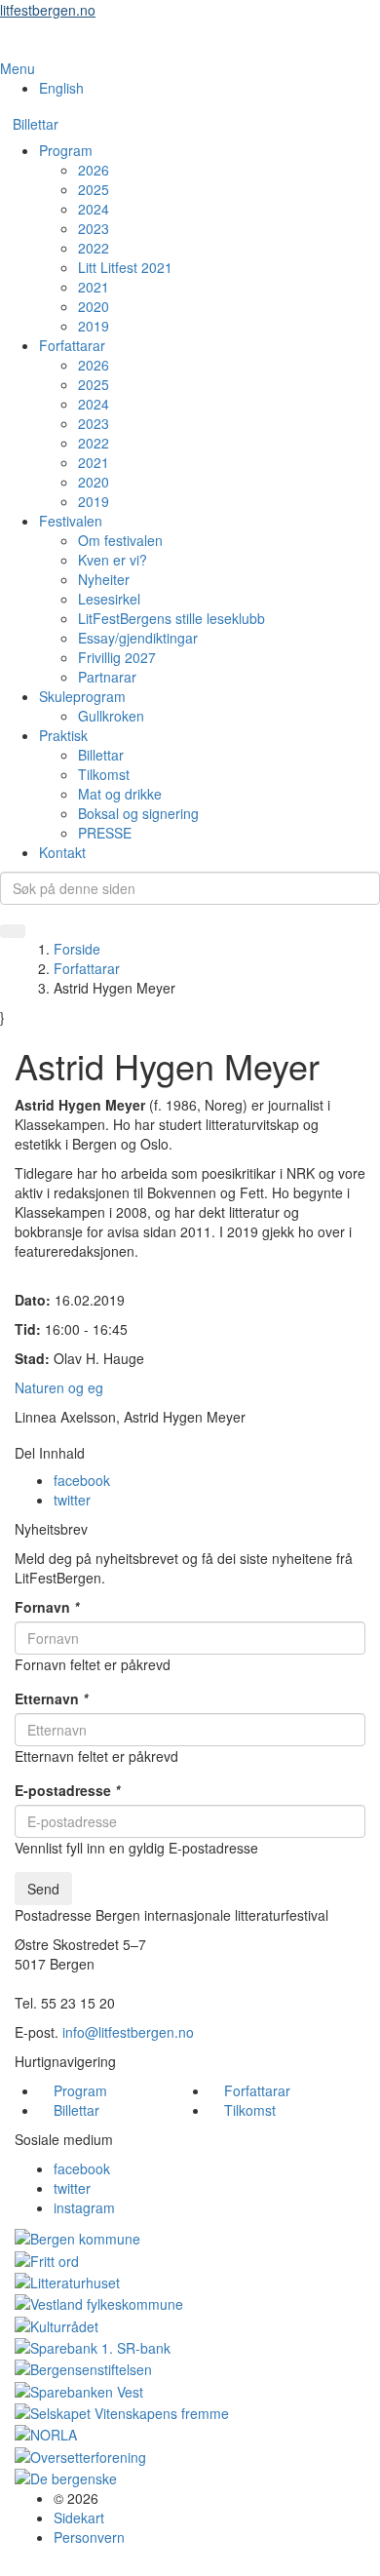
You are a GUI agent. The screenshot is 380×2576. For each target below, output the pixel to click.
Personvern (89, 2537)
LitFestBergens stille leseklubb (171, 618)
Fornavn (47, 1607)
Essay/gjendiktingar (138, 638)
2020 (94, 306)
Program (66, 150)
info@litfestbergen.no (128, 2032)
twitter (72, 1500)
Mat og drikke (120, 794)
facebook (82, 1480)
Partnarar (107, 677)
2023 (94, 228)
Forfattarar (72, 345)
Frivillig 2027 (117, 657)
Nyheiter (104, 579)
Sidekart (79, 2517)
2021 (94, 287)
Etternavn (51, 1698)
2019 (94, 326)
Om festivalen (120, 540)
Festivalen (71, 521)
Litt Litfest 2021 (125, 267)
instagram (84, 2207)
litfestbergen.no (48, 10)
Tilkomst (104, 774)
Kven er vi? (113, 560)
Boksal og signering (138, 813)
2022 (94, 248)
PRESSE (105, 833)
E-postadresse (67, 1790)
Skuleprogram (82, 696)
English (61, 88)
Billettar (36, 124)
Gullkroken (111, 716)
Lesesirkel (109, 599)
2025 (94, 189)
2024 (94, 209)
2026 (94, 170)
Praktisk (63, 735)
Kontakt (62, 852)
